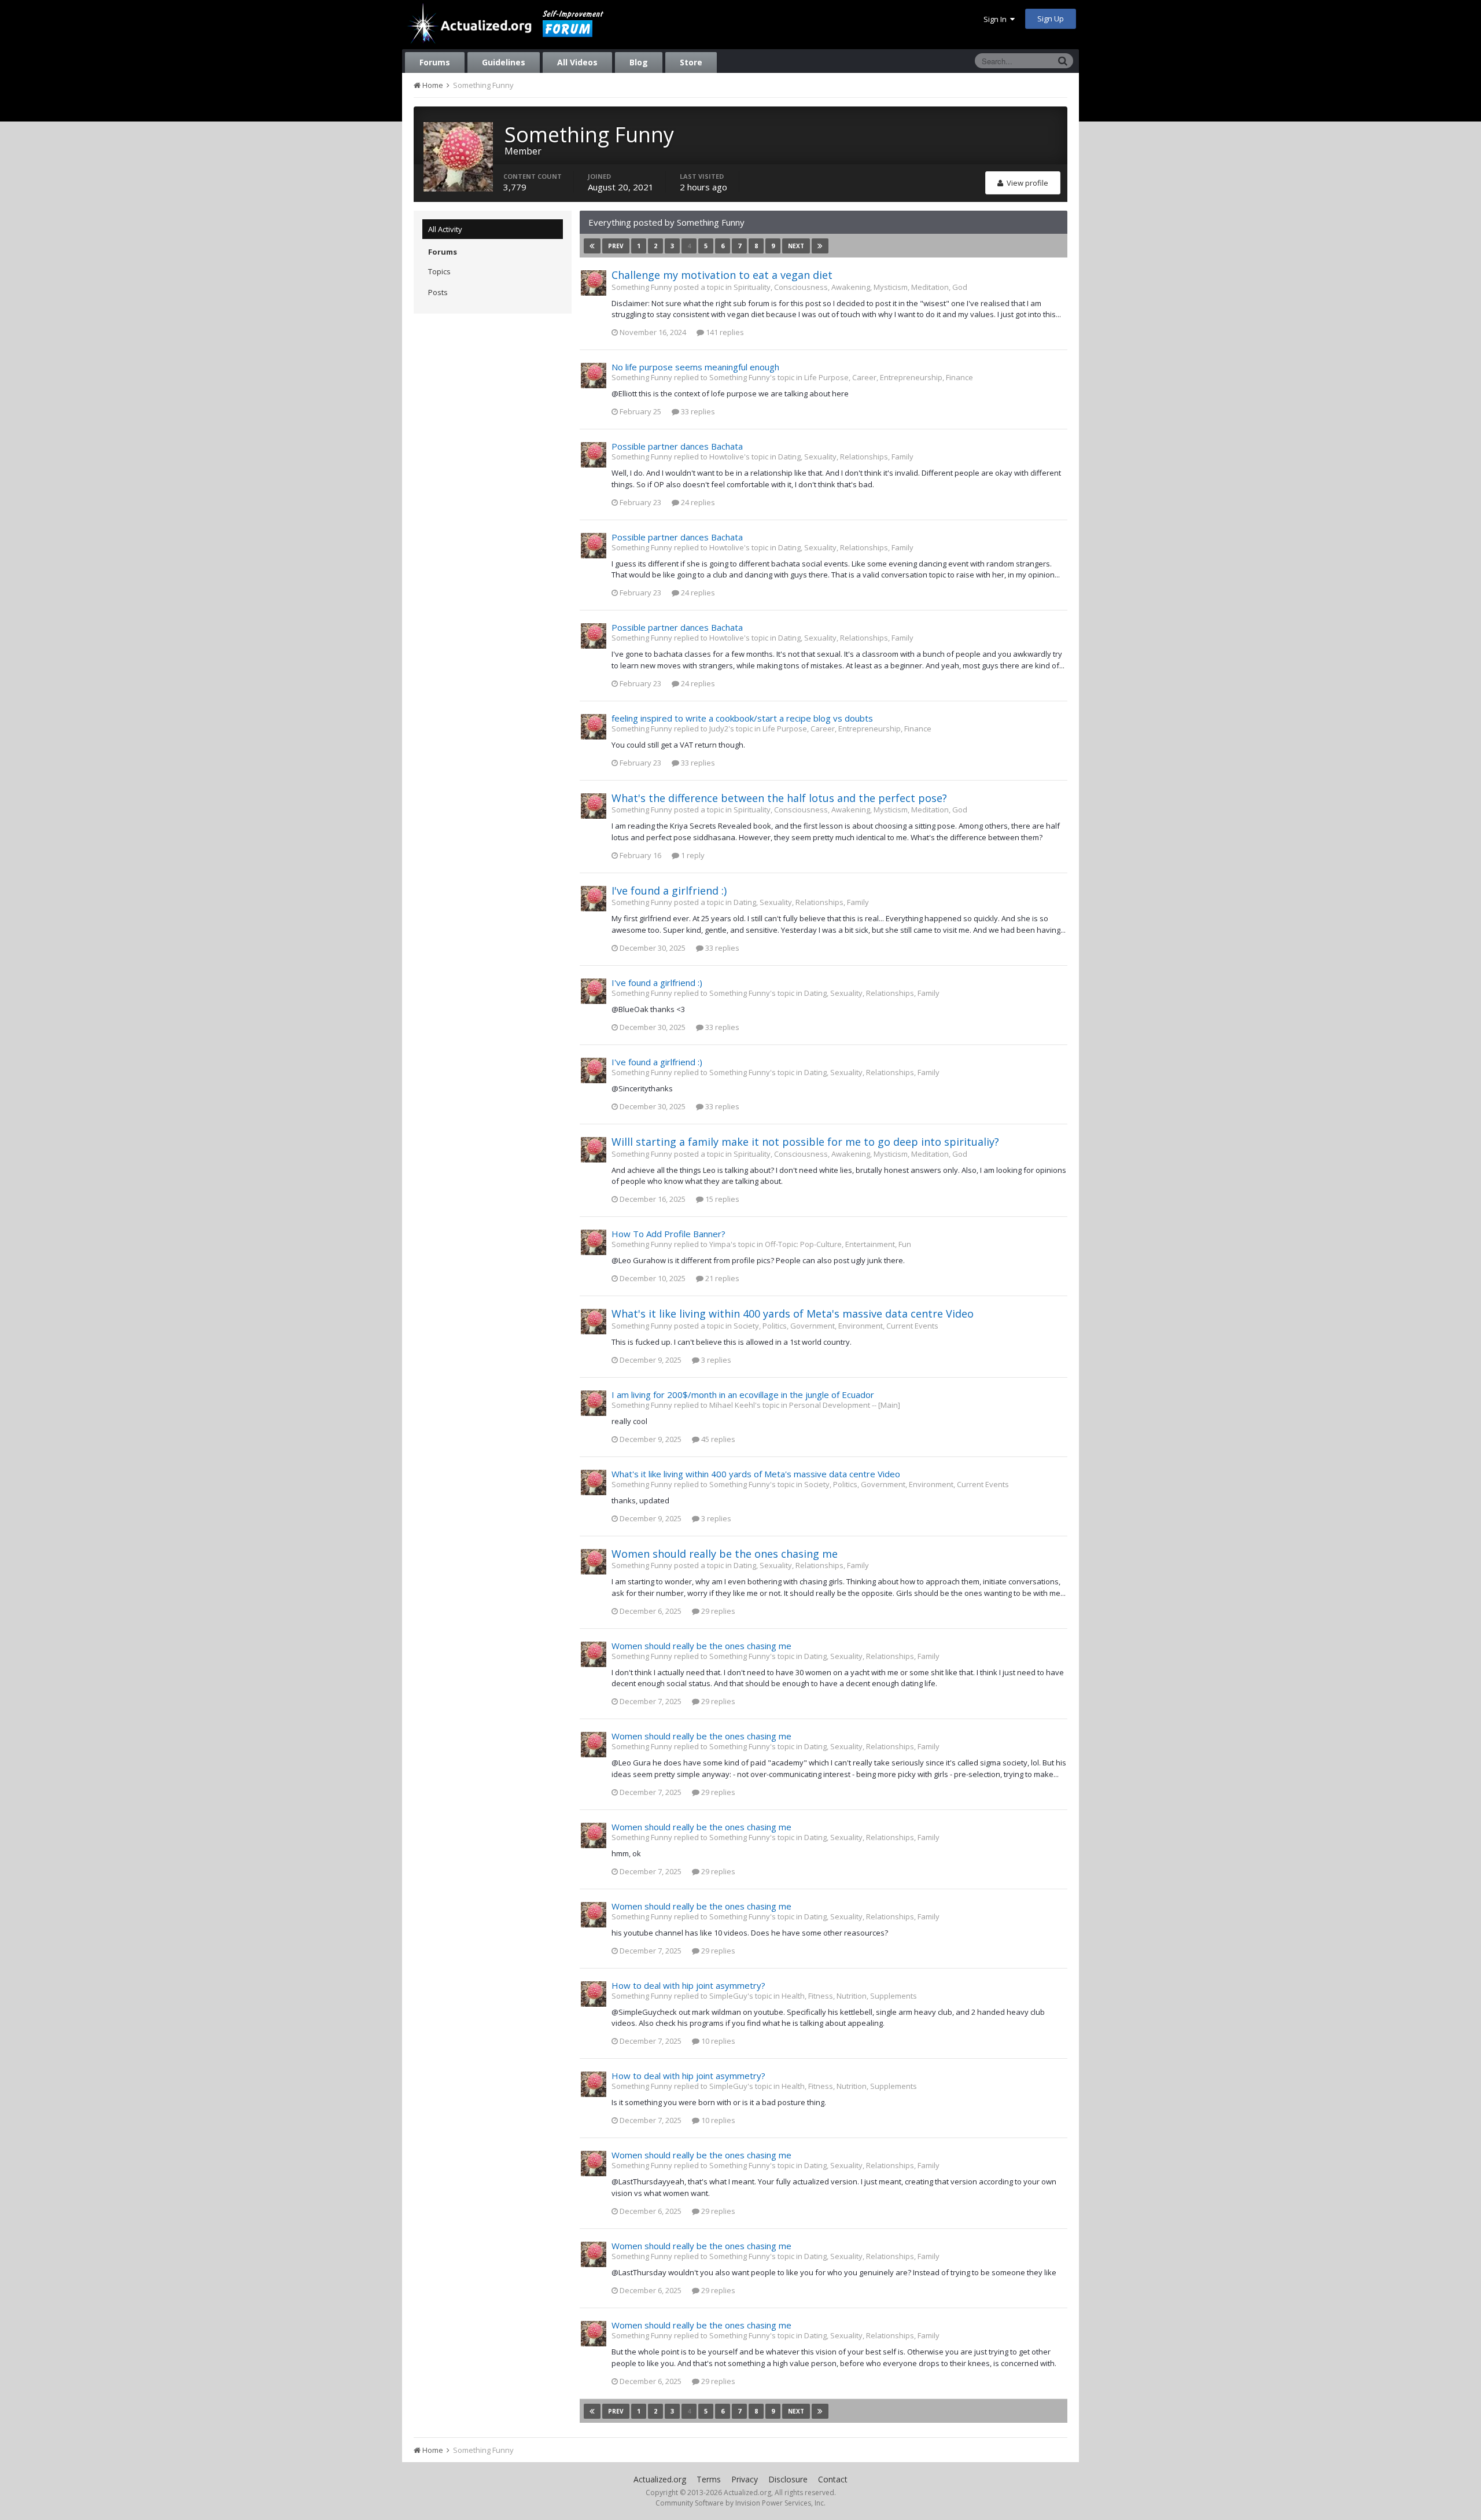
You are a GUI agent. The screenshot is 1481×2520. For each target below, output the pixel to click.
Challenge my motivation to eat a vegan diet (722, 275)
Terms (709, 2479)
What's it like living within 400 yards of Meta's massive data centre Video (793, 1314)
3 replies (715, 1360)
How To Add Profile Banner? (668, 1234)
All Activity (445, 229)
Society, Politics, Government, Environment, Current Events (836, 1326)
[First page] (592, 246)
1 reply (692, 855)
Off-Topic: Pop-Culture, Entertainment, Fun (838, 1244)
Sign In (997, 19)
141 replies (724, 332)
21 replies (721, 1278)
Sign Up (1051, 19)
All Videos (577, 62)
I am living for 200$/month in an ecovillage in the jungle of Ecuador (743, 1395)
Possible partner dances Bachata (677, 446)
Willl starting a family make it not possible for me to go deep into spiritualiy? (805, 1142)
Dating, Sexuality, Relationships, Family (846, 457)
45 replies (717, 1439)
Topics (439, 271)
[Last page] (820, 246)
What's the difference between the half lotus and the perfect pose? (779, 798)
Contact (833, 2479)
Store (691, 62)
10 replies (717, 2041)
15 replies (721, 1199)
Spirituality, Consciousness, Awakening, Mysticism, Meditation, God (850, 287)
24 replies (697, 502)
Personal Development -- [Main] (845, 1405)
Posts (438, 292)
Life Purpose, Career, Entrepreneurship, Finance (889, 377)
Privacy (745, 2479)
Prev (616, 246)
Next (796, 246)
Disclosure (788, 2479)
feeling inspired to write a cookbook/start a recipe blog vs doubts (742, 718)
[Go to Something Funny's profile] (594, 283)
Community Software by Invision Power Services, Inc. (740, 2503)
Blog (639, 62)
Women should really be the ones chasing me (725, 1554)
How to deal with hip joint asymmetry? (688, 1985)
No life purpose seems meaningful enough (695, 367)
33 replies (697, 411)
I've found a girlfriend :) (669, 891)
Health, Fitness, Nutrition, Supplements (849, 1996)
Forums (435, 62)
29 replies (717, 1611)
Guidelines (504, 62)
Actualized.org (660, 2479)
